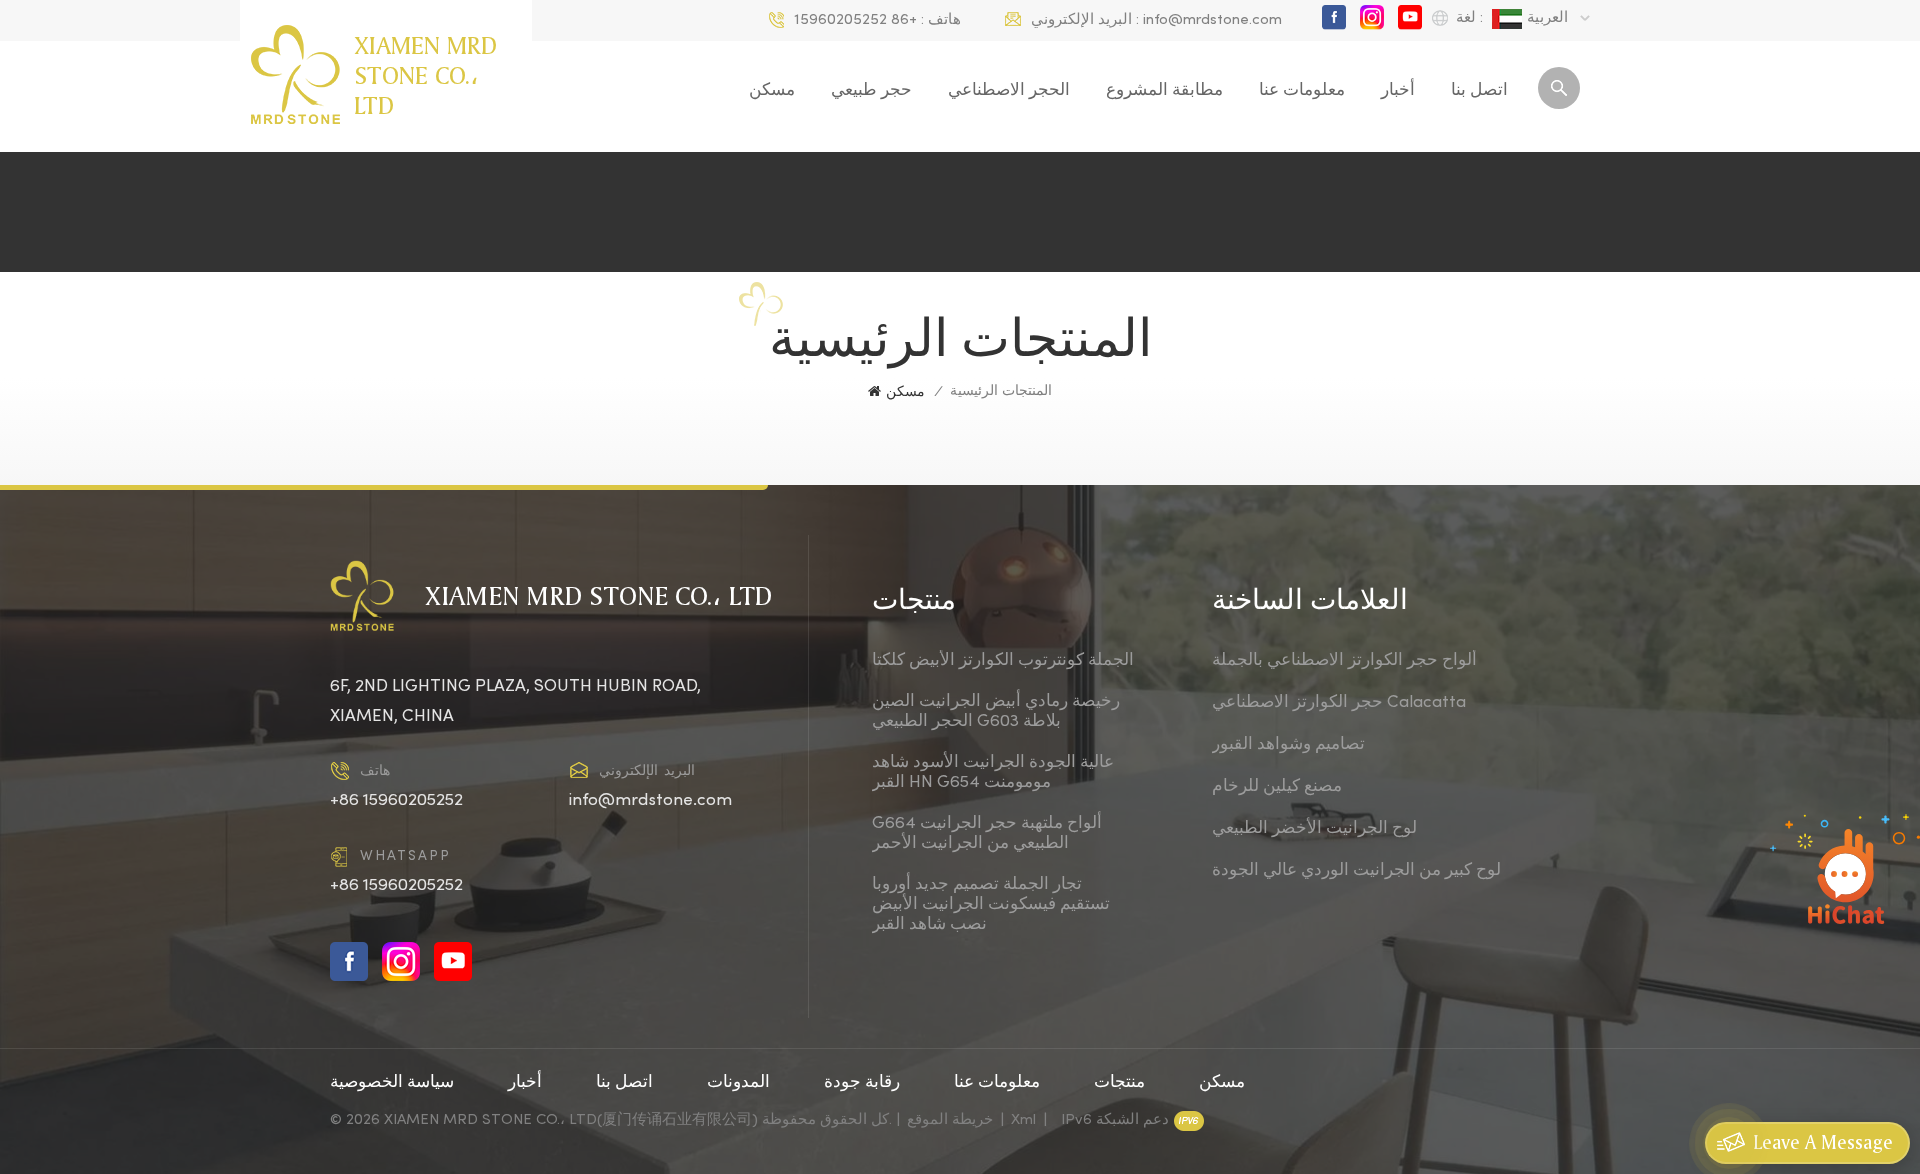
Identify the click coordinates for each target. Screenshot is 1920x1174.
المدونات (738, 1083)
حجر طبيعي (871, 91)
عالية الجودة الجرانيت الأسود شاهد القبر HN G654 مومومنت (993, 773)
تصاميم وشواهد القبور (1288, 745)
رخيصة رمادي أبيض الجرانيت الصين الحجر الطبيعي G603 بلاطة (996, 712)
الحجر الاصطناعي (1009, 91)
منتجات (1119, 1083)
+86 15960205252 (855, 20)
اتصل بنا (1479, 91)
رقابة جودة (862, 1083)
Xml (1023, 1120)
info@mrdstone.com (1212, 20)
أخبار (1398, 91)
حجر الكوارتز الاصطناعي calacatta (1339, 703)
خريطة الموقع (950, 1120)
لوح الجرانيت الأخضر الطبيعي (1314, 829)
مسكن (772, 91)
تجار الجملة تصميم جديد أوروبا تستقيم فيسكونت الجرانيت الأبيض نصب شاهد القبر (991, 905)
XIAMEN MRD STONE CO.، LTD (425, 75)
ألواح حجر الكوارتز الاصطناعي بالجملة (1344, 661)
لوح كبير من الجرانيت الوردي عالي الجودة (1356, 871)
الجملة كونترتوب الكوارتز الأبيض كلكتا (1003, 661)
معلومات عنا (1302, 91)
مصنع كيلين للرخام (1277, 787)
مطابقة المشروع (1164, 91)
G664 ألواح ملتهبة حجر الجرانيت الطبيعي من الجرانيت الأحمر (987, 834)
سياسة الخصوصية (392, 1083)
